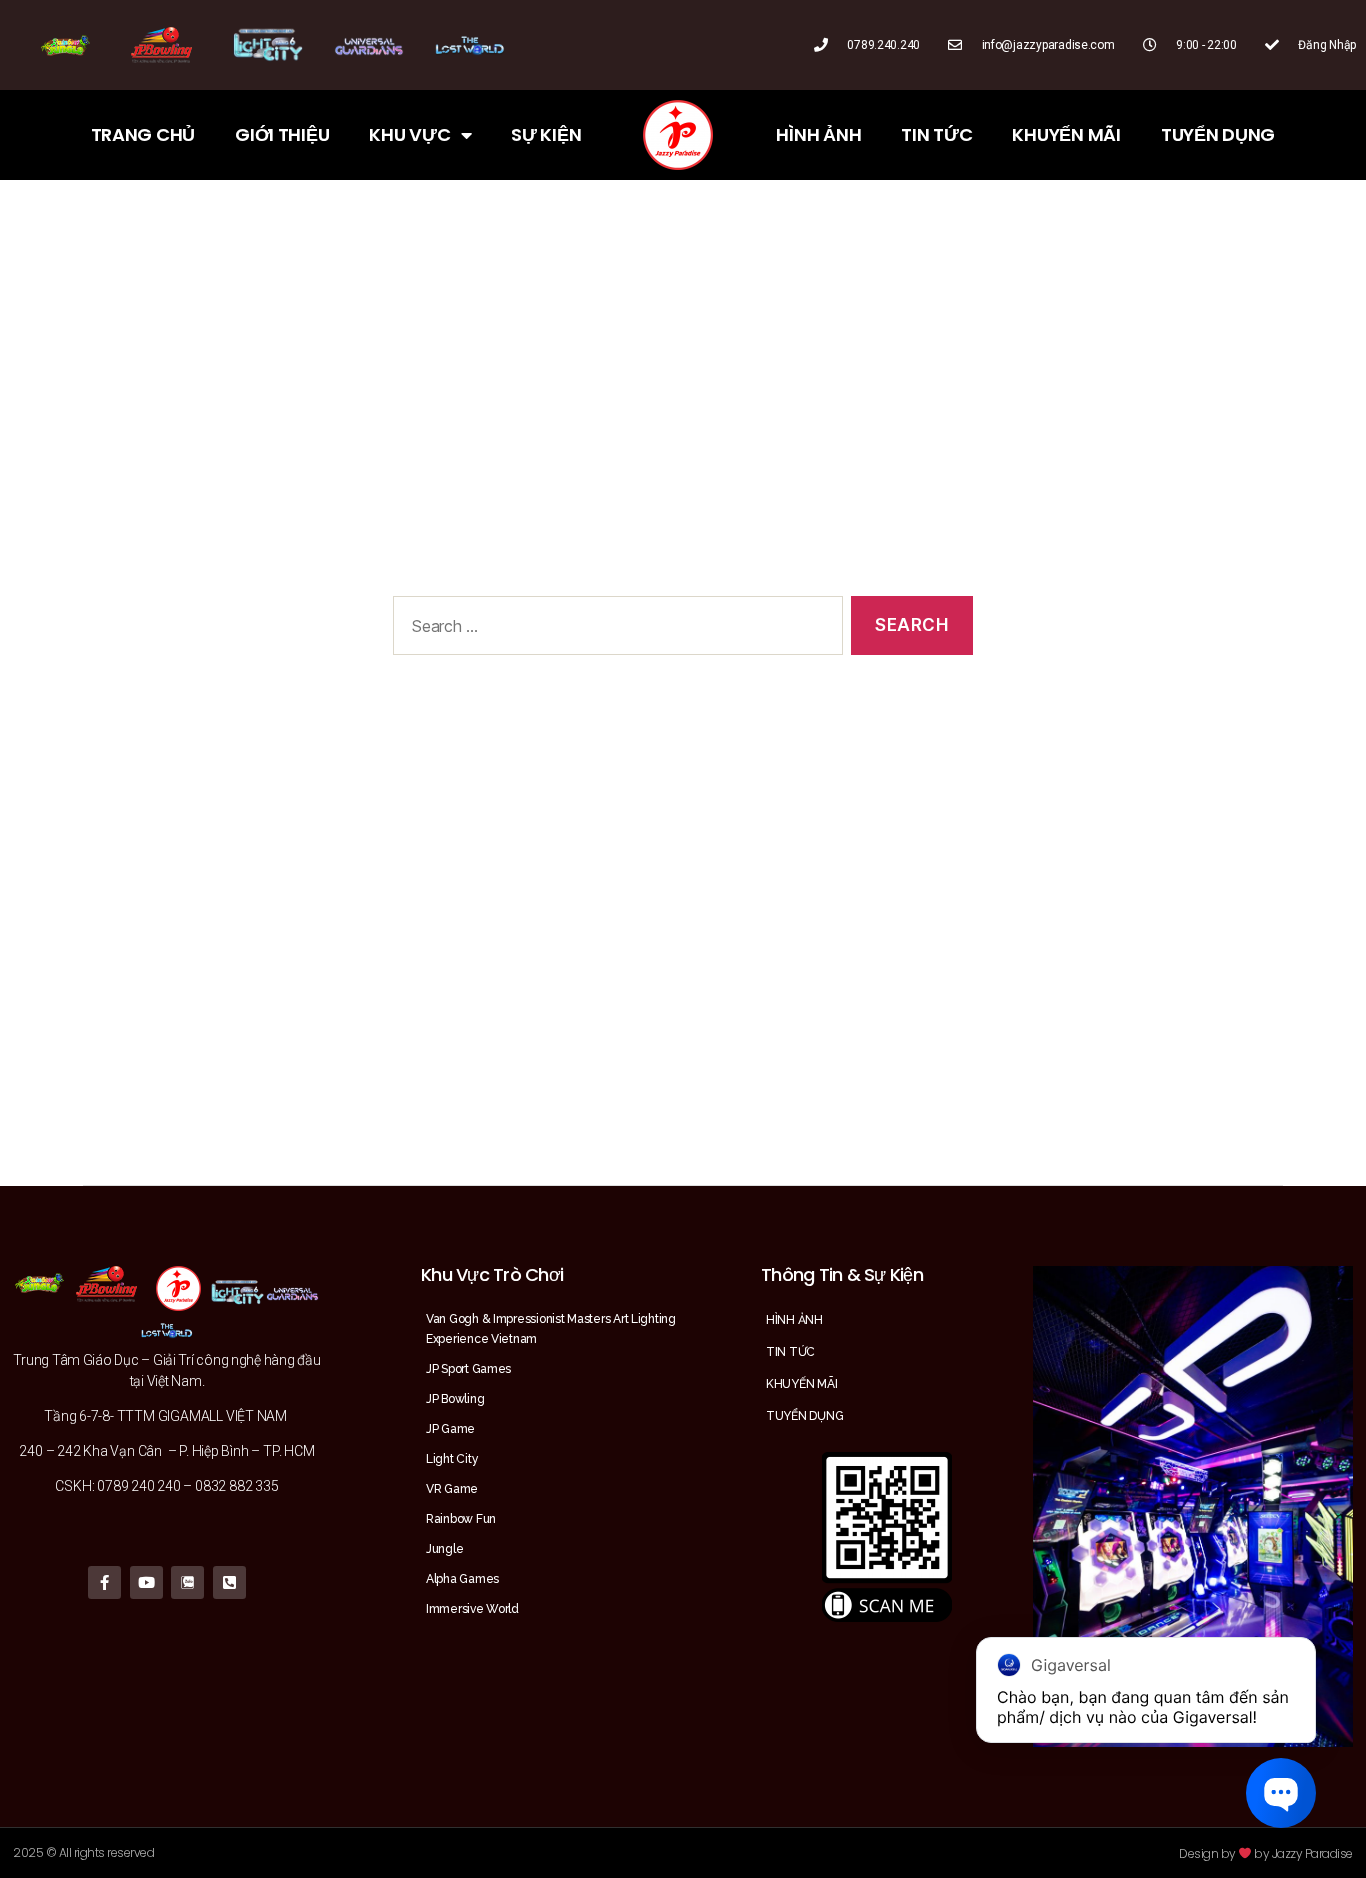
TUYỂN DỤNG (1218, 134)
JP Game (450, 1429)
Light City (452, 1459)
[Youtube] (146, 1582)
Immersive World (472, 1609)
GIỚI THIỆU (282, 134)
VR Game (452, 1489)
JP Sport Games (468, 1369)
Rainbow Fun (461, 1519)
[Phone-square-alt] (229, 1582)
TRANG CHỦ (143, 134)
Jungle (444, 1549)
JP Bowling (455, 1399)
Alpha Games (462, 1579)
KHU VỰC (409, 134)
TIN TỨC (936, 134)
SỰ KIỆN (546, 134)
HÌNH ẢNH (819, 134)
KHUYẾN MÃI (1066, 134)
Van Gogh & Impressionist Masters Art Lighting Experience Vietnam (551, 1329)
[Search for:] (614, 629)
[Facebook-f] (104, 1582)
